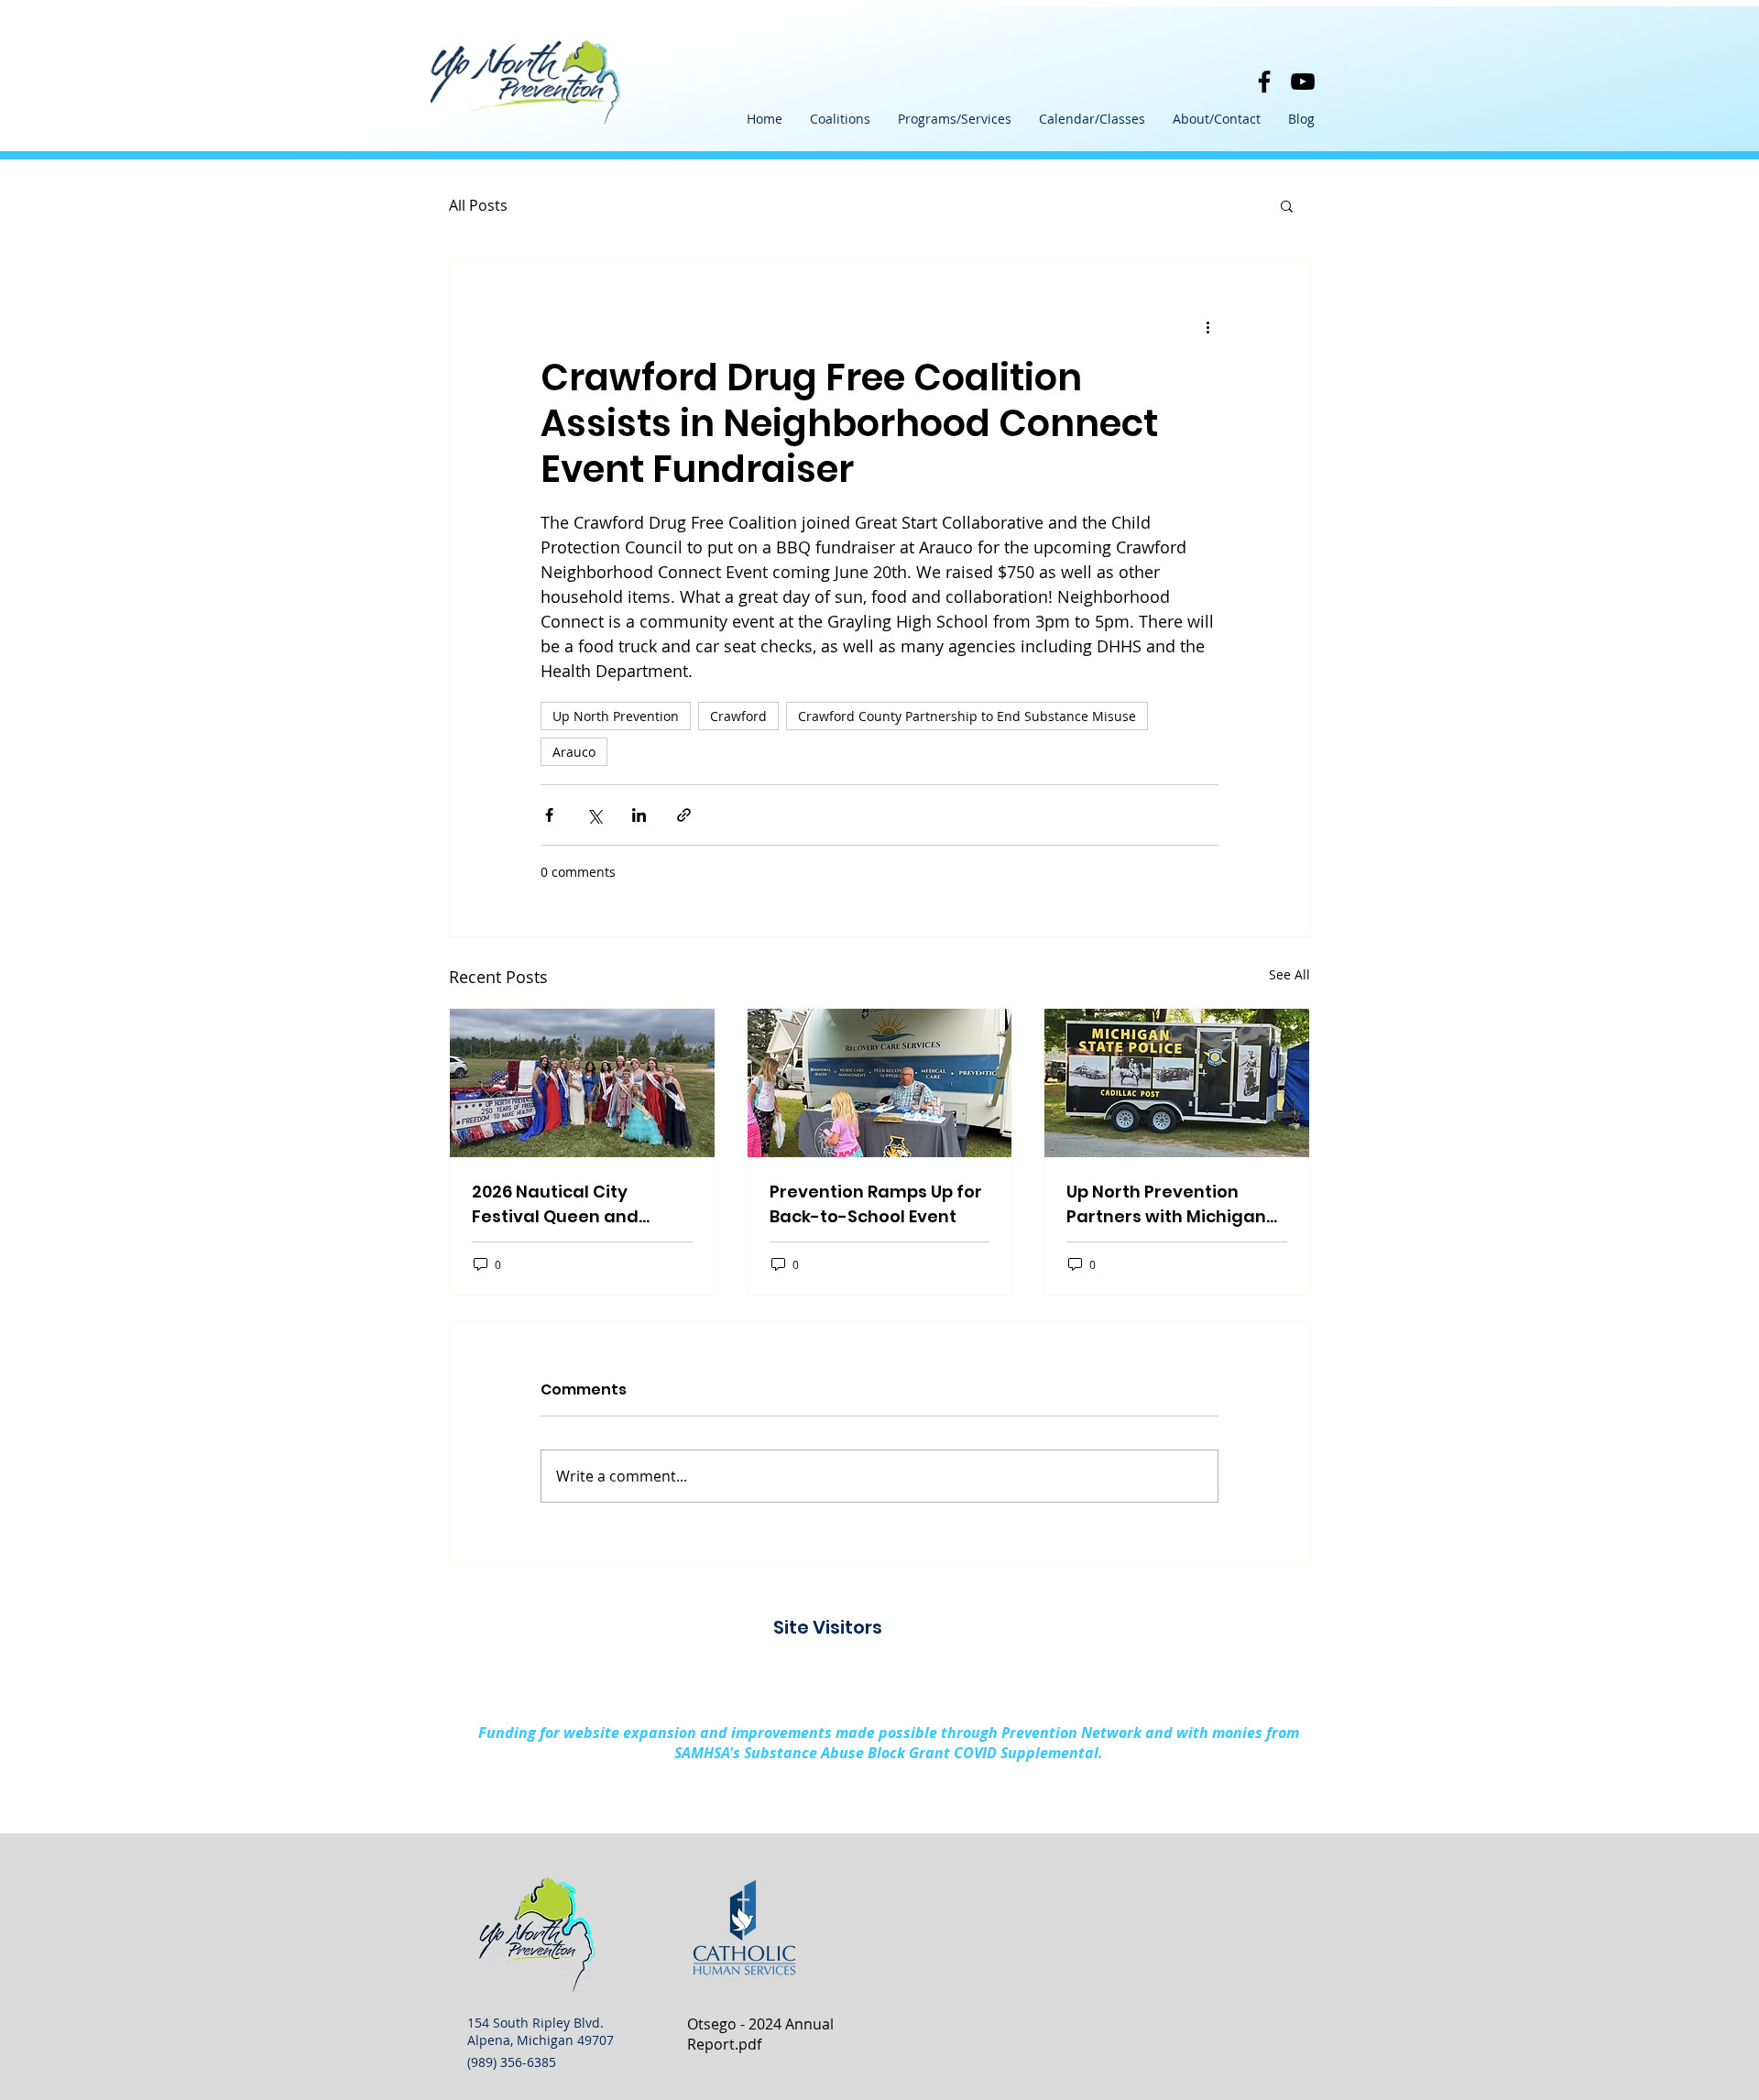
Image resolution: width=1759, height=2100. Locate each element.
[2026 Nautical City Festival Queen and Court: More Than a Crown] (582, 1083)
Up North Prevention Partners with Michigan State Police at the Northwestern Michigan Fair (1168, 1204)
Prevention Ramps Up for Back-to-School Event (876, 1204)
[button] (840, 119)
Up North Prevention (616, 716)
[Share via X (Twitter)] (594, 815)
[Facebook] (1264, 82)
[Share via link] (684, 815)
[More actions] (1207, 327)
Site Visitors (828, 1627)
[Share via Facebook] (549, 815)
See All (1289, 974)
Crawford (738, 716)
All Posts (478, 205)
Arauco (574, 752)
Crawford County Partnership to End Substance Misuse (967, 716)
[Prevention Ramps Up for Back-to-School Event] (880, 1083)
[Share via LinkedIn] (639, 815)
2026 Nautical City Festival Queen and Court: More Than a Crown (555, 1204)
